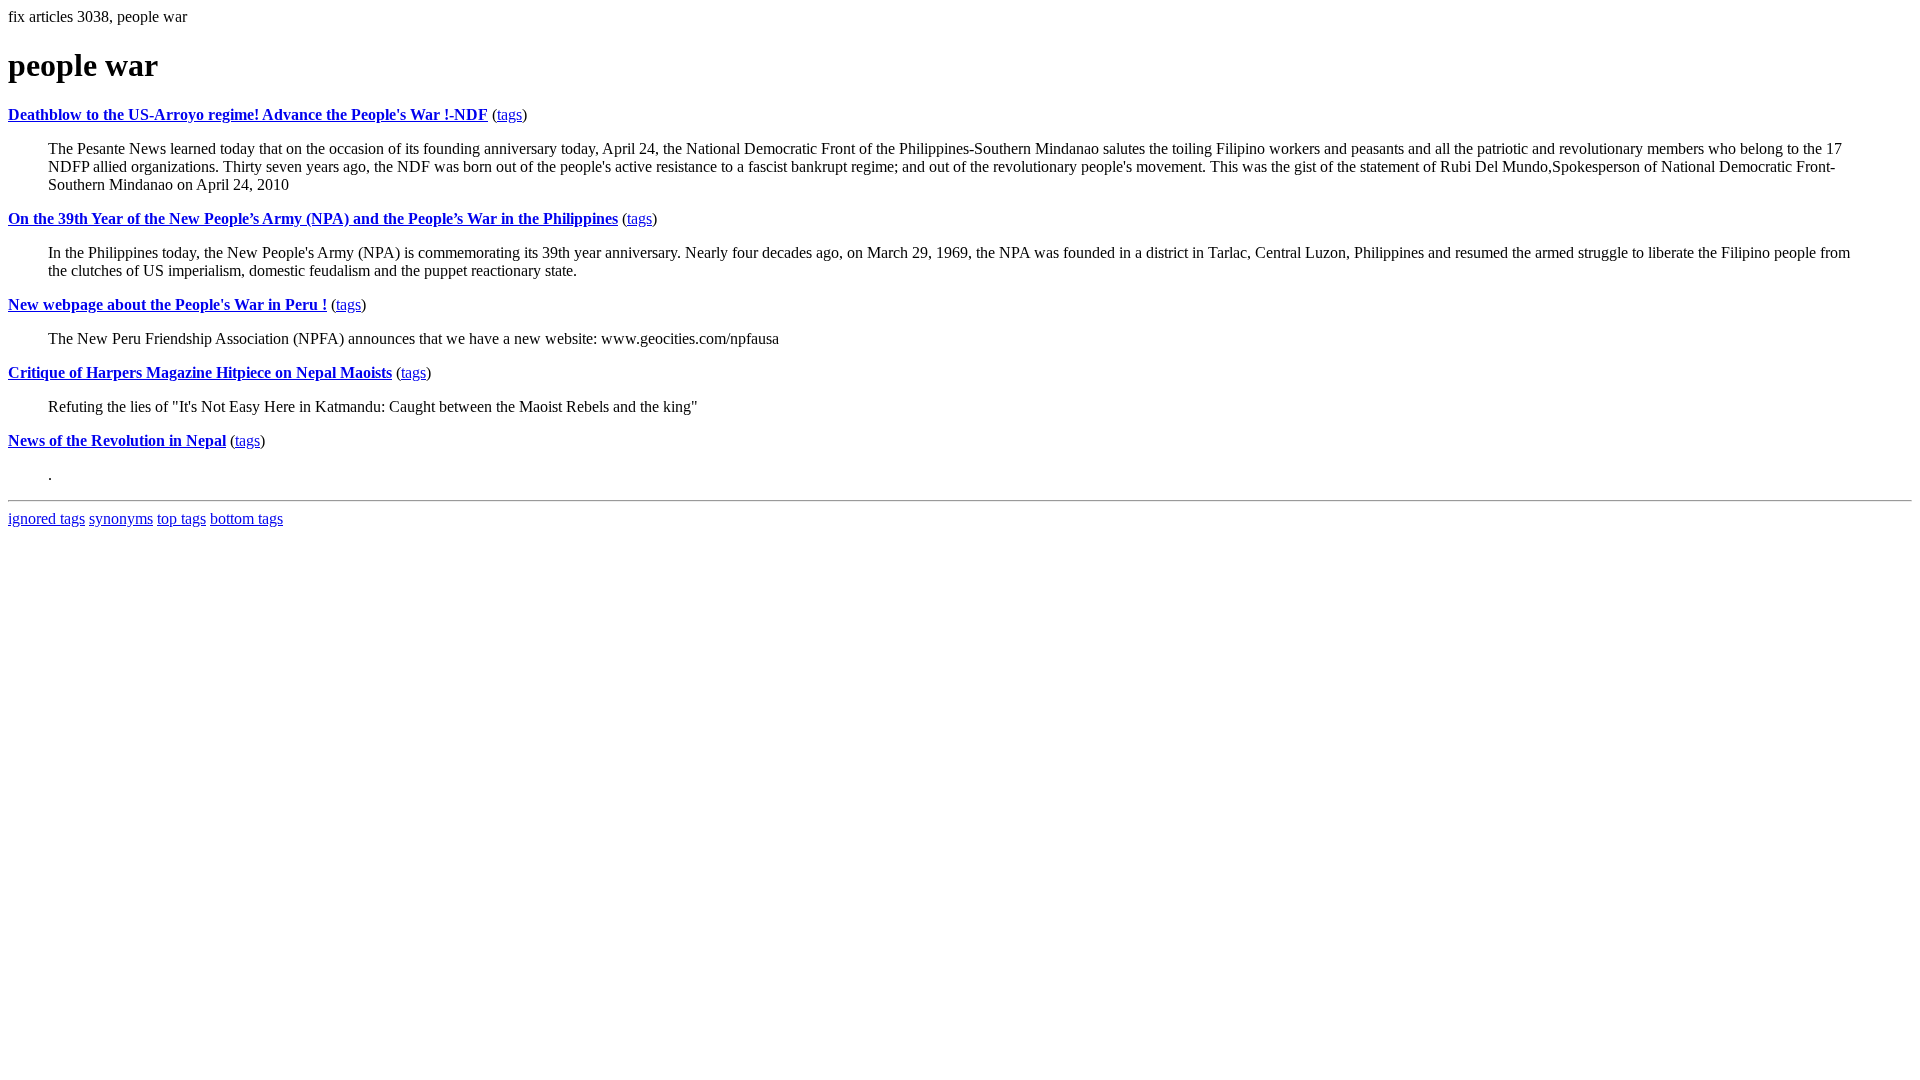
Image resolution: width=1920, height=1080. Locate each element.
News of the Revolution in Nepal (117, 440)
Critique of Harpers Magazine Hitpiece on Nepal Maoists (200, 372)
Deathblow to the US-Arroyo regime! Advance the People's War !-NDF (248, 114)
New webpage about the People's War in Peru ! (167, 304)
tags (509, 114)
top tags (181, 518)
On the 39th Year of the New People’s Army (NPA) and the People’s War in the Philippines (313, 218)
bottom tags (246, 518)
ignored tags (46, 518)
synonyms (121, 518)
